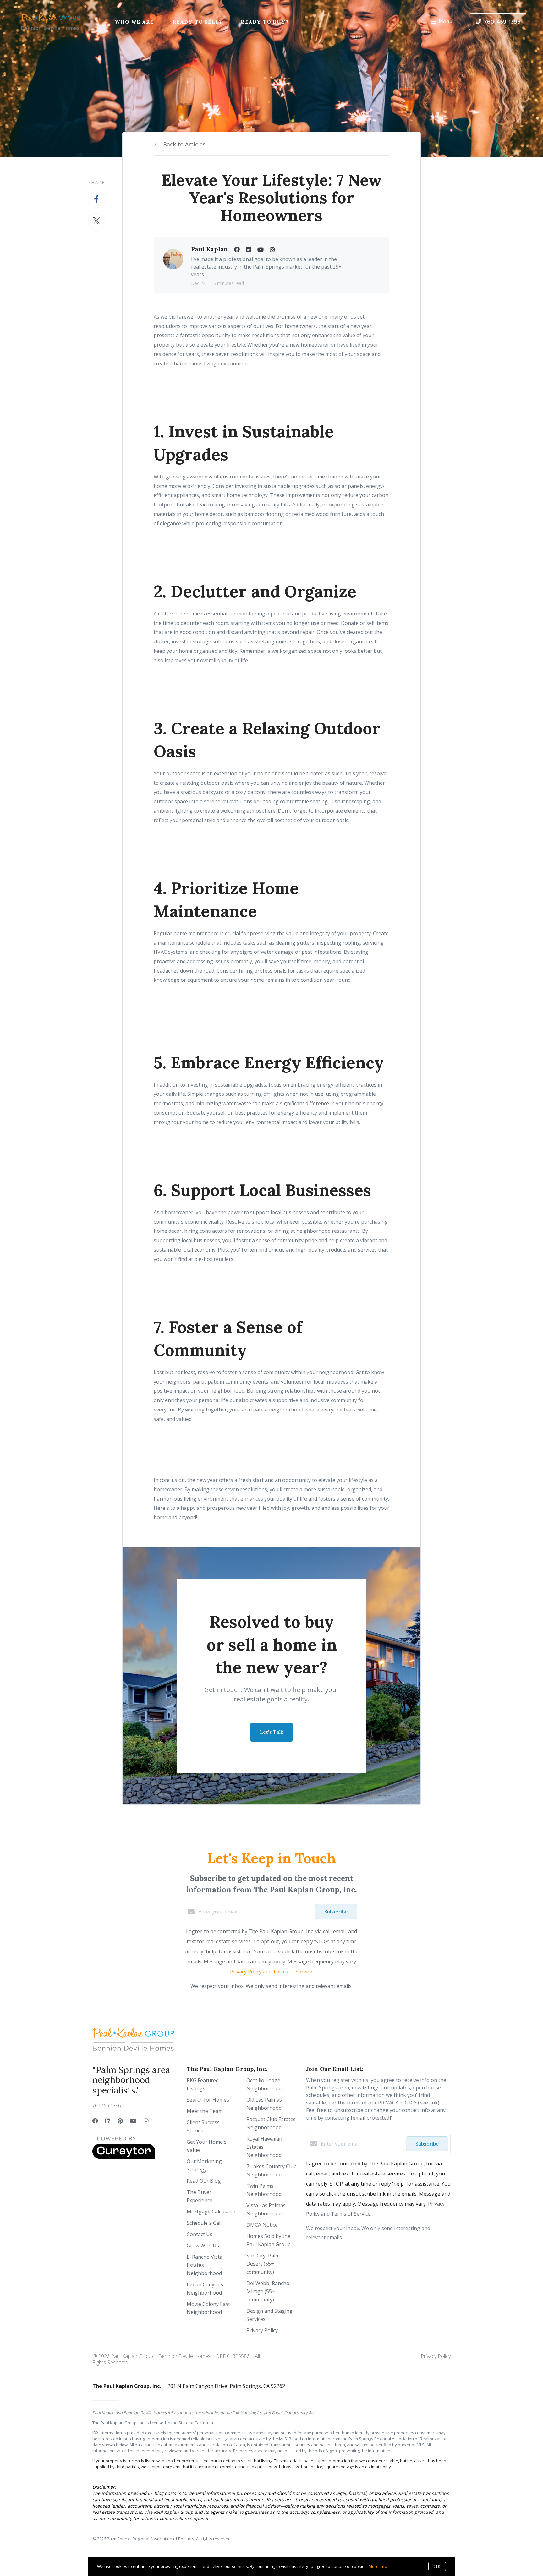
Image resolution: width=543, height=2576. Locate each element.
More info (378, 2566)
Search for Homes (208, 2100)
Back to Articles (184, 144)
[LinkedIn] (108, 2121)
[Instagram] (146, 2121)
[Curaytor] (124, 2157)
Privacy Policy (262, 2330)
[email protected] (371, 2118)
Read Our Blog (204, 2181)
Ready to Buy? (264, 22)
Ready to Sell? (197, 22)
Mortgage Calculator (211, 2212)
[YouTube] (133, 2121)
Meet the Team (205, 2111)
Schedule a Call (204, 2223)
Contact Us (200, 2234)
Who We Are (134, 22)
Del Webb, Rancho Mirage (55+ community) (268, 2291)
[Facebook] (95, 2121)
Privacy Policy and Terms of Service (271, 1972)
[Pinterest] (120, 2121)
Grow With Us (203, 2246)
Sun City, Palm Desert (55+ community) (263, 2264)
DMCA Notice (262, 2225)
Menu (446, 22)
